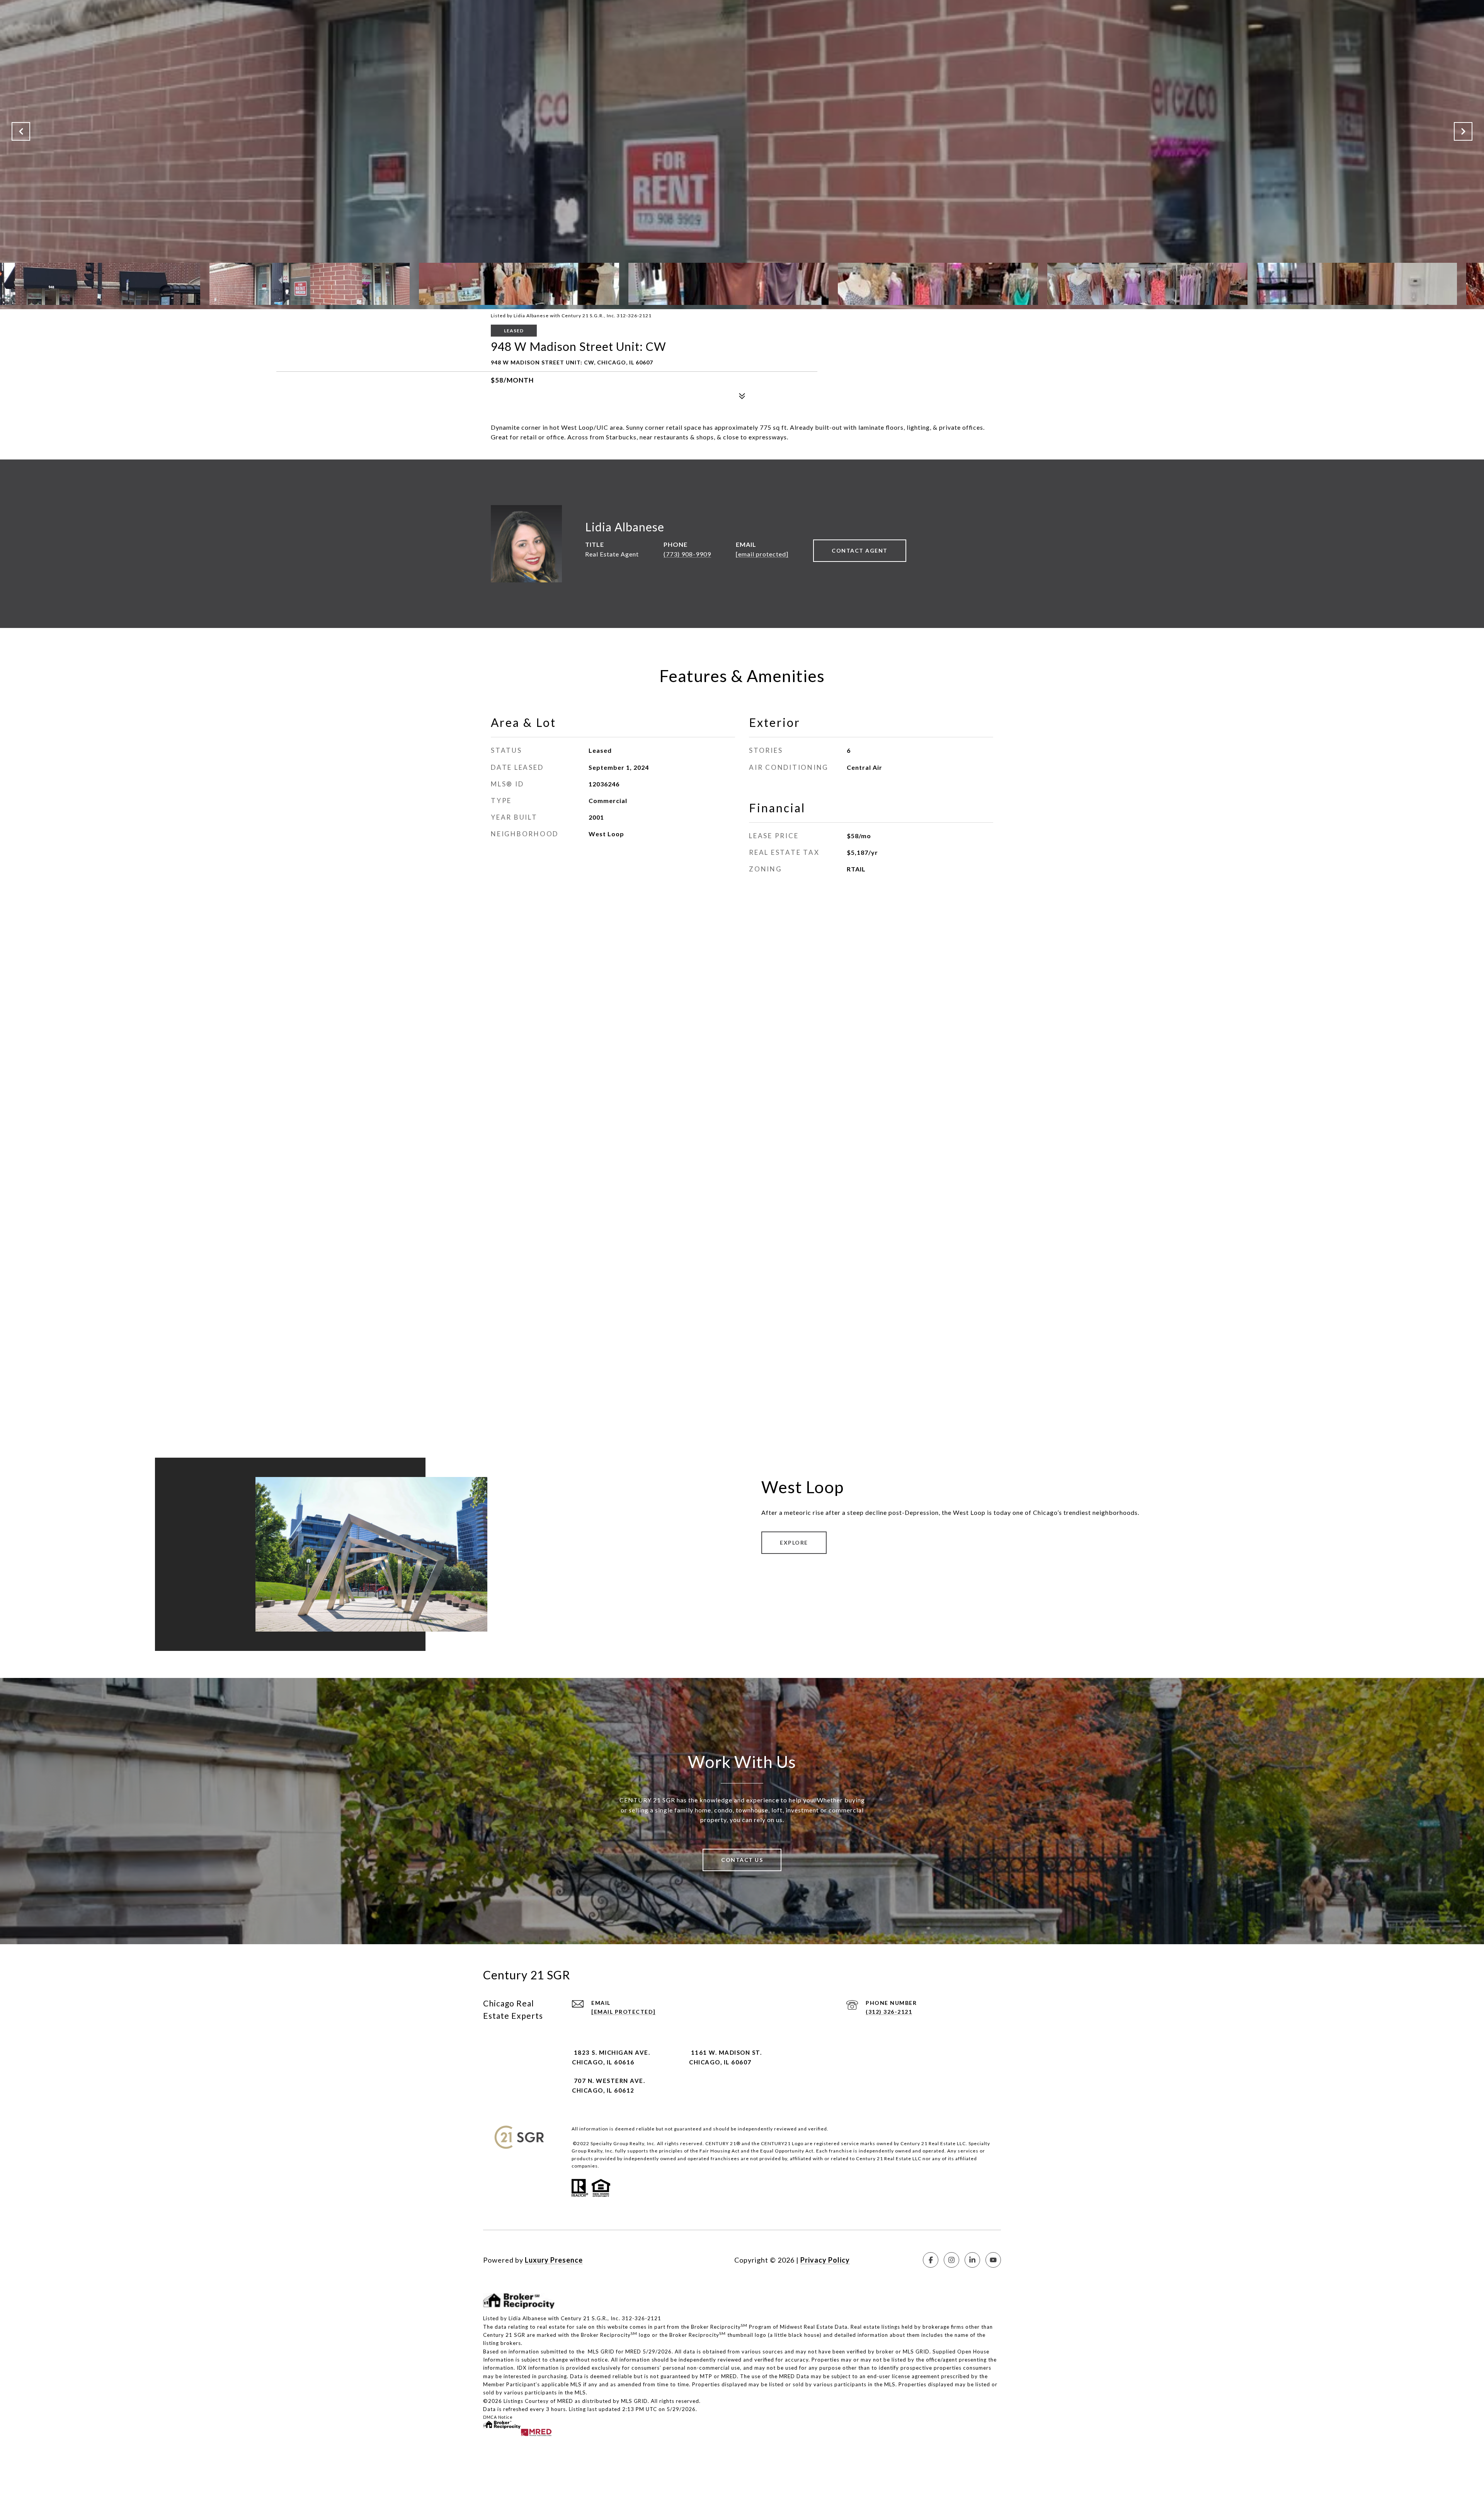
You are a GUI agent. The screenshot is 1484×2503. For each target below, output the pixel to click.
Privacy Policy (825, 2260)
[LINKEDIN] (972, 2260)
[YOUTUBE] (993, 2260)
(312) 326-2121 (889, 2012)
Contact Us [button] (742, 1860)
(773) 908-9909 (687, 554)
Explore (794, 1542)
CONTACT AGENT (860, 550)
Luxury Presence (554, 2260)
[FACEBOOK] (931, 2260)
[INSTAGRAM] (951, 2260)
